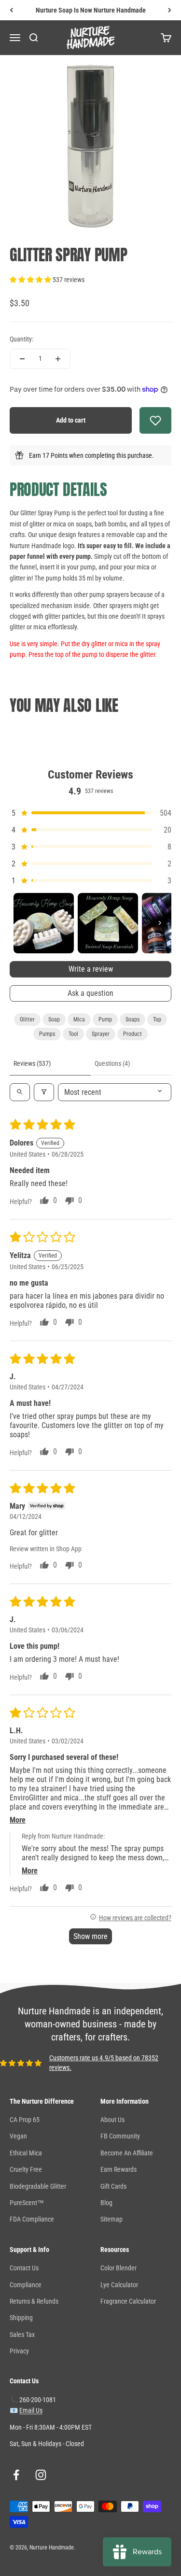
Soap (54, 1019)
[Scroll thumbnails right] (160, 923)
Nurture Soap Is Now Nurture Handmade (91, 10)
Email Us (31, 2410)
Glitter (27, 1019)
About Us (112, 2120)
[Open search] (20, 1092)
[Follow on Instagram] (41, 2475)
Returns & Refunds (34, 2301)
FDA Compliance (32, 2219)
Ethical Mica (26, 2153)
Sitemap (111, 2219)
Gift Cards (113, 2186)
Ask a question (90, 993)
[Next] (170, 10)
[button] (31, 280)
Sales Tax (22, 2335)
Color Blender (118, 2268)
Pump (105, 1019)
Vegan (18, 2136)
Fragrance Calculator (128, 2301)
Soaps (132, 1019)
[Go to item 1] (44, 923)
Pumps (47, 1034)
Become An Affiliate (127, 2153)
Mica (79, 1019)
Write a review (91, 969)
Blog (106, 2203)
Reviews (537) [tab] (32, 1063)
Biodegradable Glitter (38, 2186)
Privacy (19, 2351)
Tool (73, 1034)
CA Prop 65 (25, 2120)
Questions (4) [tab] (112, 1063)
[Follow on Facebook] (16, 2475)
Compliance (26, 2285)
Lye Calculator (119, 2285)
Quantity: (21, 339)
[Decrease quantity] (22, 359)
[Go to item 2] (108, 923)
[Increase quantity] (58, 359)
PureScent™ (27, 2203)
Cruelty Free (26, 2169)
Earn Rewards (118, 2169)
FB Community (120, 2136)
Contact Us (24, 2268)
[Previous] (11, 10)
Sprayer (101, 1034)
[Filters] (44, 1092)
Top (157, 1019)
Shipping (21, 2318)
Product (132, 1034)
